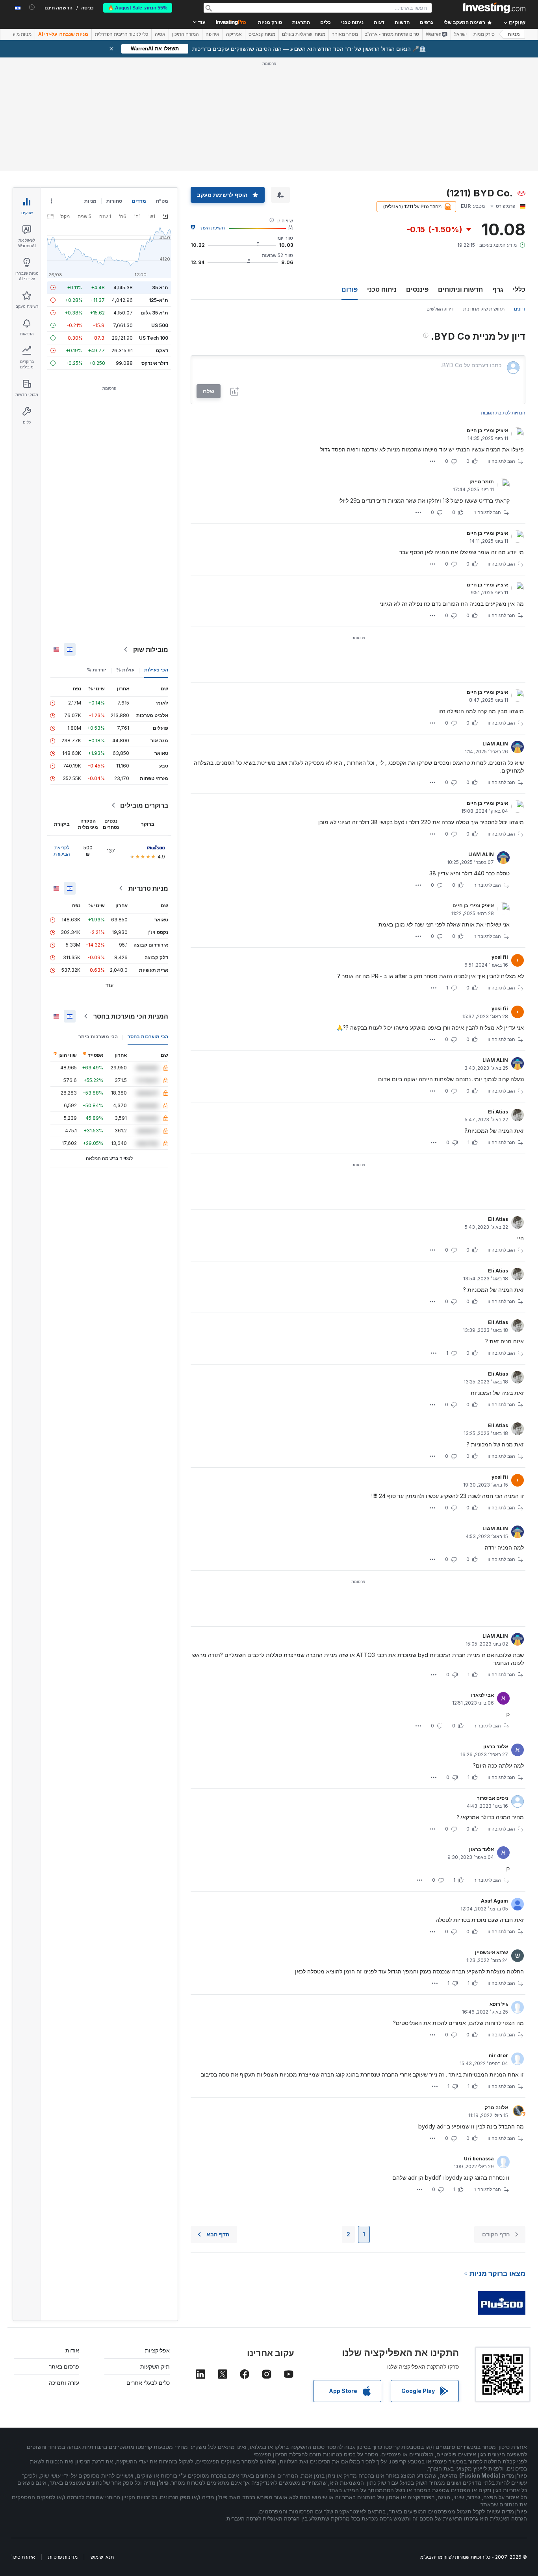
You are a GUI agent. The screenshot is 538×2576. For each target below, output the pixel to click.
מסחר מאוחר (345, 34)
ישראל (460, 34)
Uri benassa (479, 2159)
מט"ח (162, 201)
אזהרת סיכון (23, 2557)
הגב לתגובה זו (501, 461)
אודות (72, 2350)
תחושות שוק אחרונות (484, 309)
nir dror (498, 2055)
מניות (514, 34)
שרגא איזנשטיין (492, 1952)
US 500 (160, 325)
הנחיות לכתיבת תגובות (503, 413)
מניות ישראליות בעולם (304, 34)
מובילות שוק (151, 649)
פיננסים (417, 289)
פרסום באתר (64, 2366)
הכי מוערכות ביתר (98, 1037)
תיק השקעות (155, 2366)
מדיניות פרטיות (63, 2557)
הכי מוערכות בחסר (148, 1037)
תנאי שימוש (102, 2557)
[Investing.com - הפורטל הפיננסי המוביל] (494, 8)
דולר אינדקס (155, 363)
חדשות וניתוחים (460, 289)
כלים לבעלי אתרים (148, 2383)
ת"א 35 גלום (154, 313)
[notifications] (32, 7)
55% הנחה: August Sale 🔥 (138, 8)
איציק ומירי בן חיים (487, 430)
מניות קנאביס (262, 34)
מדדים (139, 201)
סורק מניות (270, 22)
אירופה (212, 34)
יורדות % (96, 670)
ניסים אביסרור (493, 1798)
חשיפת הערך (212, 228)
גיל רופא (499, 2004)
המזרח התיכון (186, 34)
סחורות (114, 201)
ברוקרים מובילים (144, 805)
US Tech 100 (154, 338)
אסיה (160, 34)
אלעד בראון (496, 1747)
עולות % (125, 670)
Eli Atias (498, 1112)
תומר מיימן (482, 482)
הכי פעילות (156, 670)
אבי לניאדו (482, 1695)
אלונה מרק (496, 2107)
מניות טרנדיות (148, 888)
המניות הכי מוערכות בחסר (131, 1016)
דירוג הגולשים (440, 309)
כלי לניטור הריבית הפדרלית (122, 34)
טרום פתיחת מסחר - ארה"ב (392, 34)
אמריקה (234, 34)
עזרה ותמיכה (64, 2383)
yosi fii (500, 957)
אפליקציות (157, 2350)
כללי (519, 289)
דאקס (162, 350)
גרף (498, 289)
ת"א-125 (159, 300)
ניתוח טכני (382, 289)
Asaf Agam (494, 1901)
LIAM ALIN (495, 744)
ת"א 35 (160, 288)
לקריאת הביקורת (62, 851)
